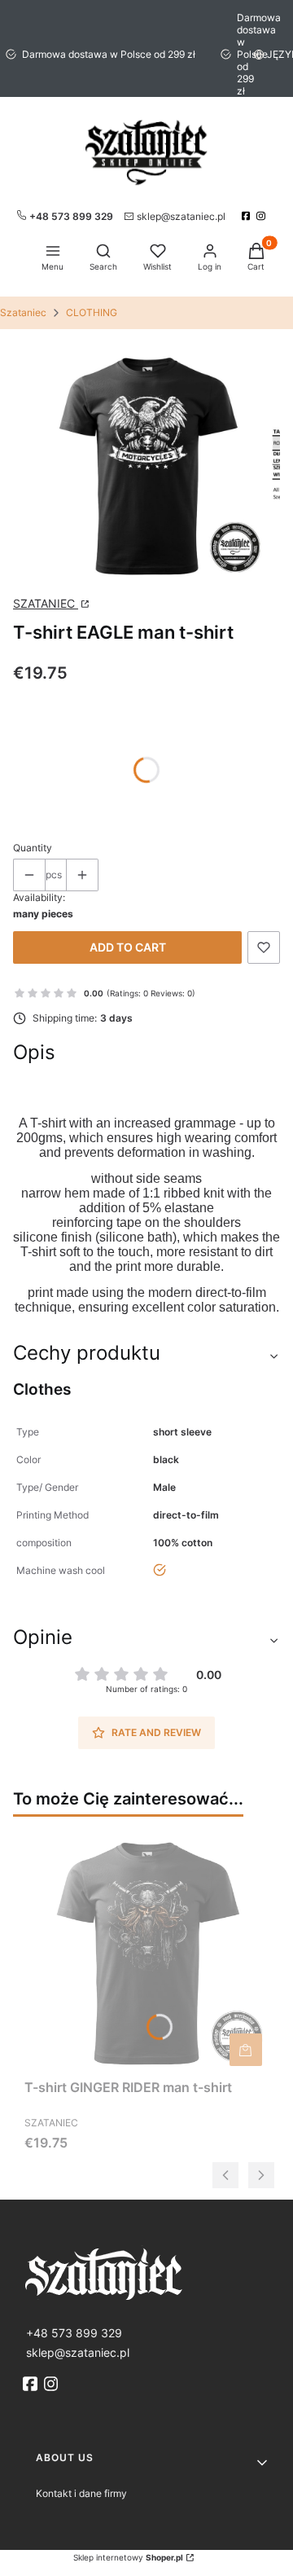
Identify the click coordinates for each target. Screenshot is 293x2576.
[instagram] (262, 216)
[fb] (32, 2384)
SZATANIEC (46, 603)
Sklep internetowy (128, 2557)
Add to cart (128, 947)
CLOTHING (92, 312)
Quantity (33, 848)
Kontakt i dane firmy (81, 2493)
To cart (246, 2050)
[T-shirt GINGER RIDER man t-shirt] (146, 1950)
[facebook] (248, 216)
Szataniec (23, 312)
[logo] (146, 2273)
